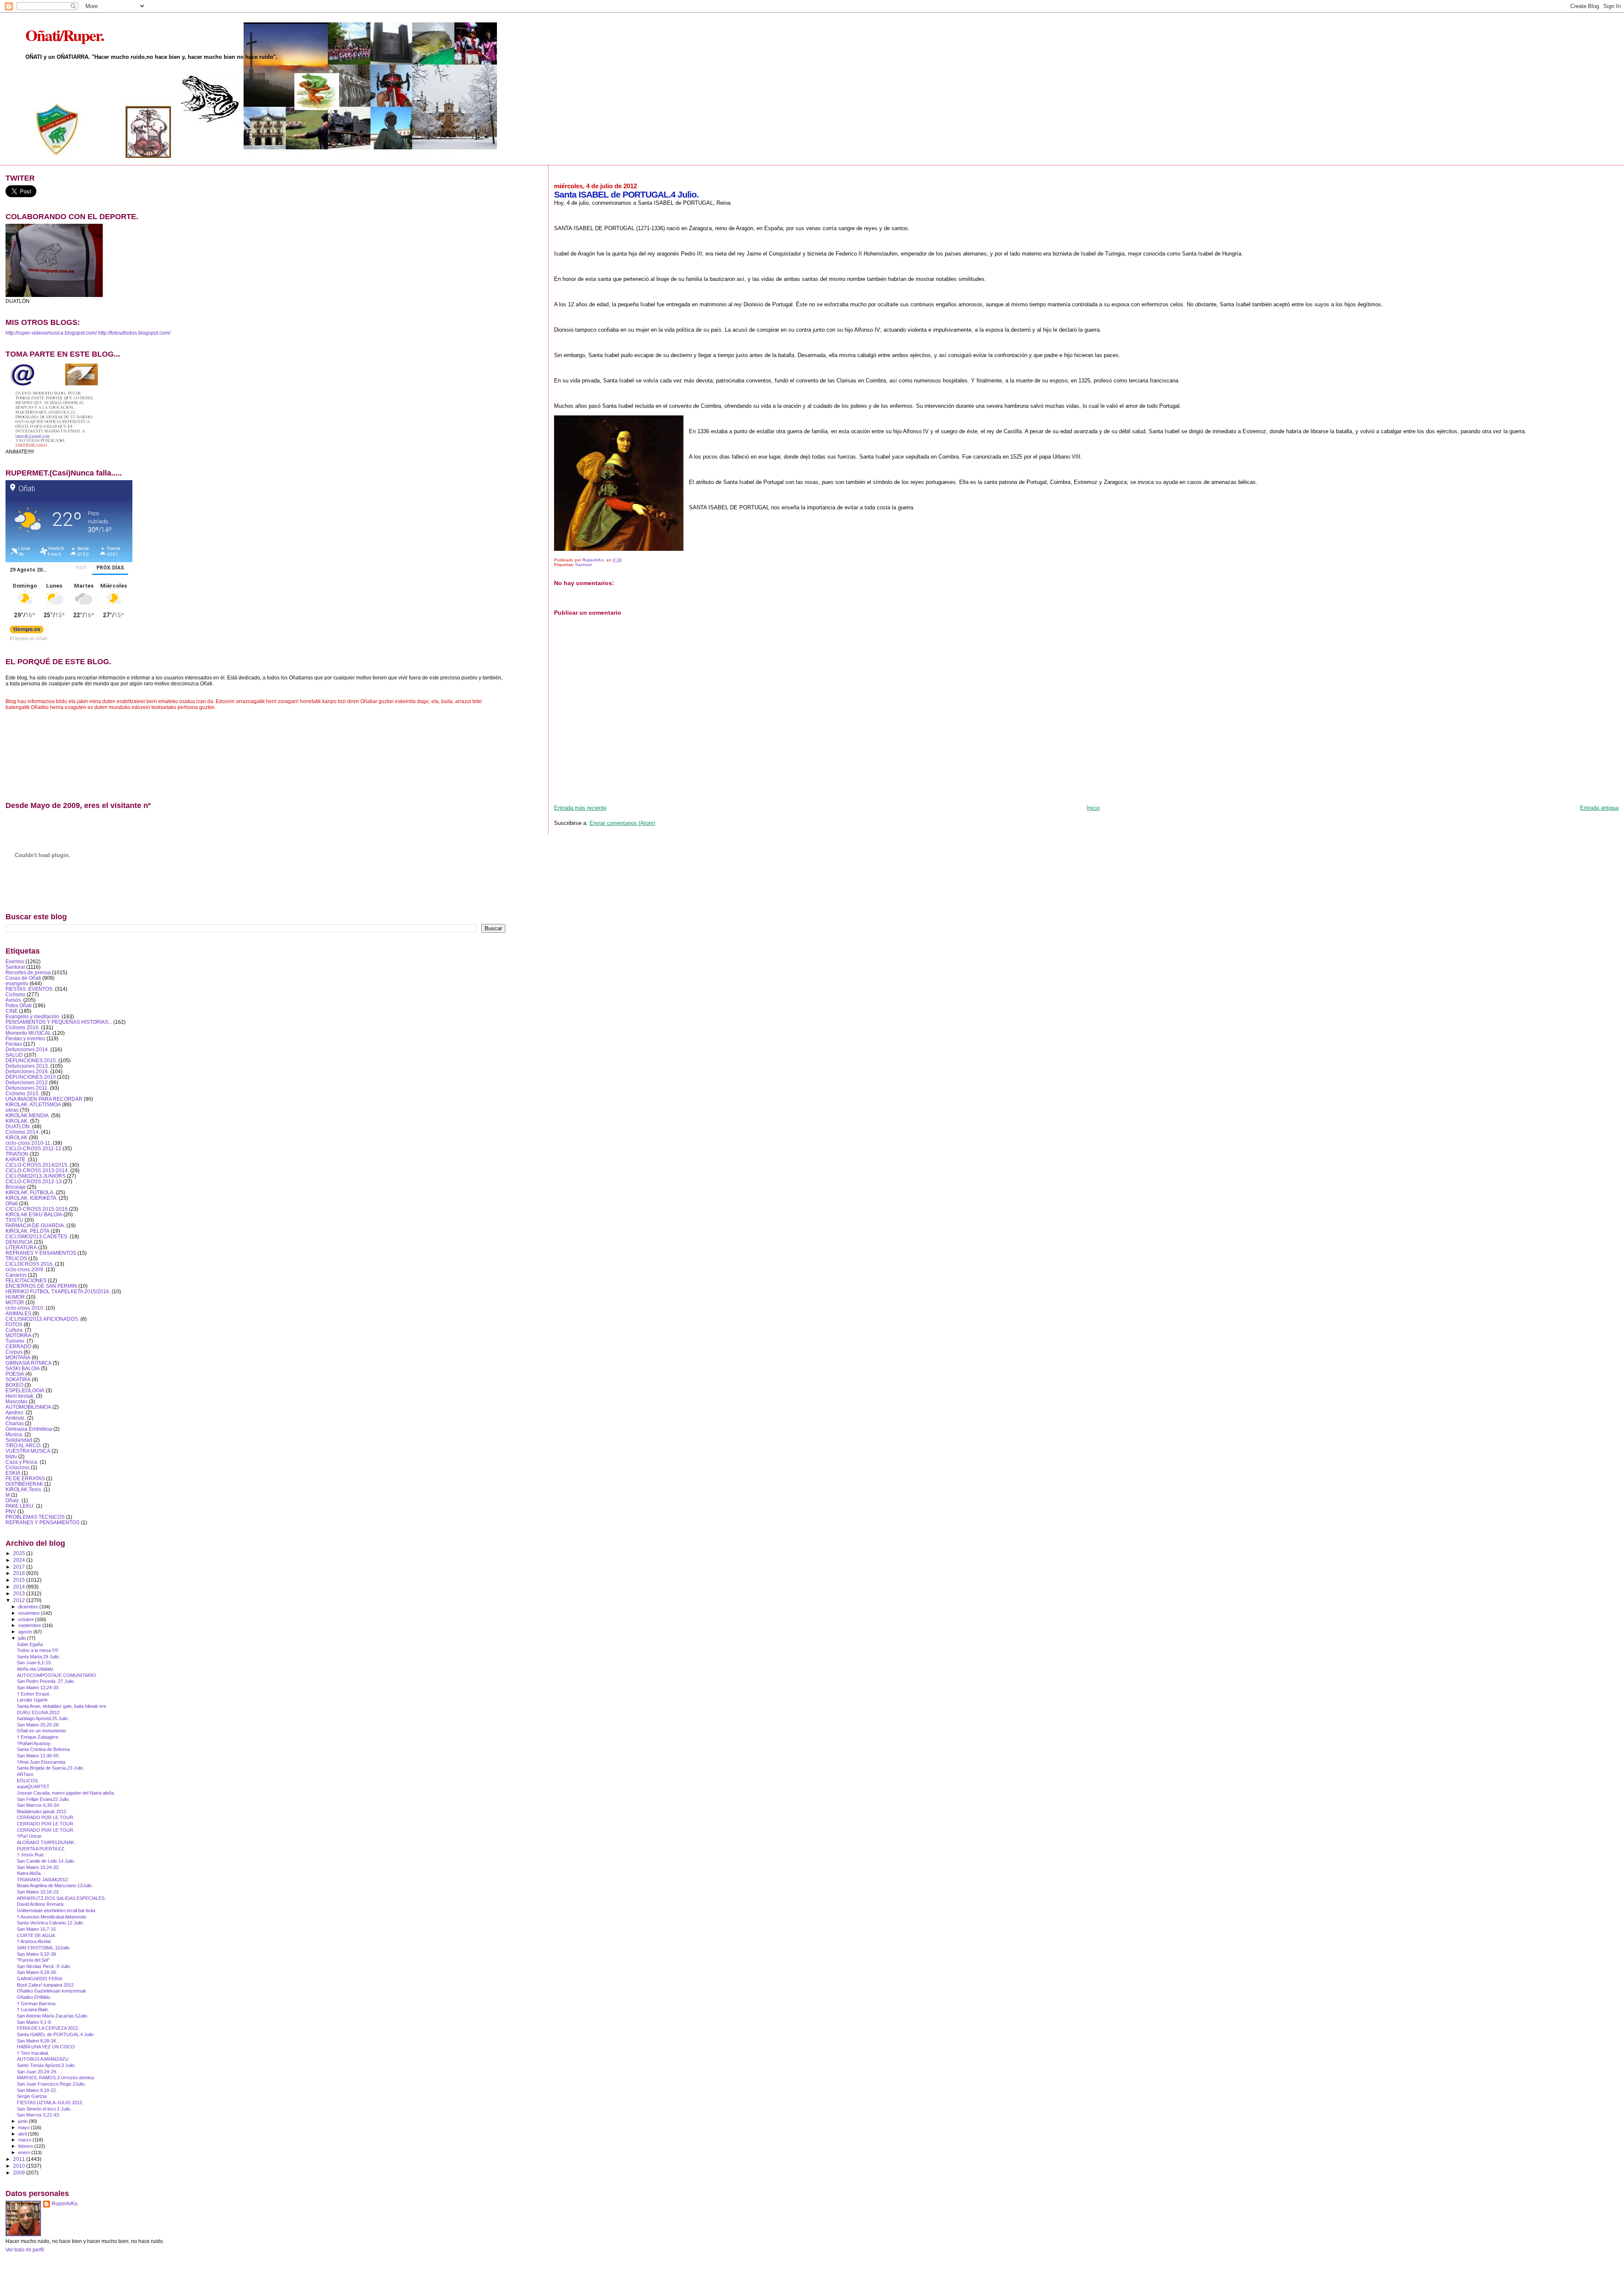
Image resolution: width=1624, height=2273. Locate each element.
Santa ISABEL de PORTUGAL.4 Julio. (56, 2034)
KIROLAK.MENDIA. (28, 1115)
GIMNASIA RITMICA (29, 1363)
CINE (12, 1011)
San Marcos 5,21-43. (38, 2115)
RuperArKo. (65, 2204)
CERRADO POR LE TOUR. (46, 1817)
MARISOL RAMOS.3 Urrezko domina (55, 2078)
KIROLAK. (17, 1121)
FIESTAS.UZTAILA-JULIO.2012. (50, 2103)
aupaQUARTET (33, 1787)
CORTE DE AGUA (36, 1935)
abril (23, 2134)
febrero (26, 2146)
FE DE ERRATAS (25, 1478)
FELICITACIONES (26, 1280)
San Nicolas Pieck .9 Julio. (44, 1966)
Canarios (16, 1275)
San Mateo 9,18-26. (37, 1972)
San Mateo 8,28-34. (37, 2041)
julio (23, 1638)
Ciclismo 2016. (23, 1027)
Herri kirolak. (20, 1396)
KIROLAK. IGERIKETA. (32, 1198)
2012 (20, 1600)
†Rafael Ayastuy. (34, 1743)
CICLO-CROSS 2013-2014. (37, 1170)
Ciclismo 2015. (23, 1093)
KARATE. (16, 1159)
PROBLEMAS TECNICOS (35, 1517)
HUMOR (15, 1297)
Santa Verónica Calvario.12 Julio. (51, 1923)
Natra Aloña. (29, 1873)
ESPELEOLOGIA (25, 1390)
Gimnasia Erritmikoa (29, 1429)
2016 (20, 1573)
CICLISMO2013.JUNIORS (36, 1176)
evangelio (17, 983)
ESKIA (13, 1473)
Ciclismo (15, 994)
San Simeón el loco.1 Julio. (44, 2109)
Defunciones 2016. (27, 1071)
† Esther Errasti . (34, 1694)
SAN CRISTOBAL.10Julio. (44, 1948)
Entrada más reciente (580, 808)
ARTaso (25, 1774)
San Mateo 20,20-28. (38, 1725)
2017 (20, 1567)
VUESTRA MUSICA (28, 1451)
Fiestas (14, 1044)
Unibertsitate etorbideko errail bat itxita (56, 1910)
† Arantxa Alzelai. (34, 1941)
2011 (20, 2159)
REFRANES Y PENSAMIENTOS (43, 1522)
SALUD (14, 1055)
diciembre (29, 1607)
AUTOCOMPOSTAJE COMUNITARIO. (57, 1675)
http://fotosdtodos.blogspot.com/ (134, 333)
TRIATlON (17, 1154)
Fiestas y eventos (25, 1038)
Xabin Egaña (30, 1644)
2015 (20, 1580)
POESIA (15, 1374)
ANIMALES (18, 1313)
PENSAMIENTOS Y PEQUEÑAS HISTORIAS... (59, 1022)
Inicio (1093, 808)
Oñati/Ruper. (64, 35)
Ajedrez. (15, 1412)
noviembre (30, 1613)
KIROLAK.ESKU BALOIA (34, 1214)
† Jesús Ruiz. (31, 1855)
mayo (25, 2127)
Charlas (15, 1423)
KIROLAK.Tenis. (24, 1489)
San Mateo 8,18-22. (37, 2090)
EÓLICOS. (28, 1781)
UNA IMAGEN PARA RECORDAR (44, 1099)
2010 (20, 2166)
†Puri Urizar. (30, 1836)
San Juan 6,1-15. (34, 1663)
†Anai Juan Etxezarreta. (42, 1762)
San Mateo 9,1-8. (34, 2022)
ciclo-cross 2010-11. (29, 1143)
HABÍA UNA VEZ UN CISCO (46, 2047)
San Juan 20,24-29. (37, 2072)
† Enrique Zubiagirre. (38, 1737)
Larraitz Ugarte (32, 1700)
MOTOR (15, 1302)
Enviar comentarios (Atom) (622, 823)
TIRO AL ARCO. (23, 1445)
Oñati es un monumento (41, 1731)
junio (23, 2121)
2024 (20, 1560)
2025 (20, 1553)
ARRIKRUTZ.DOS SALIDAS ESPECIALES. (61, 1898)
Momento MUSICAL (28, 1033)
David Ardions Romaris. (41, 1904)
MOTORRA (18, 1335)
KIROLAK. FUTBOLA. (30, 1192)
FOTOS (14, 1324)
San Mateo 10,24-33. (38, 1867)
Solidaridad (19, 1440)
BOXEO (14, 1385)
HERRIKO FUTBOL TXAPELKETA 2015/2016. (58, 1291)
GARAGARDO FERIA (40, 1979)
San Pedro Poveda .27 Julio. (46, 1681)
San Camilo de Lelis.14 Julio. (46, 1861)
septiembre (30, 1625)
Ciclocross (18, 1467)
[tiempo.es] (27, 631)
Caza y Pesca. (22, 1462)
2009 (20, 2173)
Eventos (15, 961)
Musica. (14, 1434)
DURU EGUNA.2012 (38, 1712)
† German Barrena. (37, 2004)
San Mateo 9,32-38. (37, 1954)
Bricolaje (16, 1187)
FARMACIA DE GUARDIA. (35, 1225)
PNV (11, 1511)
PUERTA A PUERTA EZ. (41, 1849)
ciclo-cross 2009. (25, 1269)
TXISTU (14, 1220)
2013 (20, 1593)
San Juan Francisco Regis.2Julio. (51, 2084)
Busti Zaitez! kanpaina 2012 (45, 1985)
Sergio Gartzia (32, 2096)
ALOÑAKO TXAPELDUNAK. (46, 1842)
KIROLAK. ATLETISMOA (33, 1104)
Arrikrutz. (16, 1418)
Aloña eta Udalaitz (35, 1669)
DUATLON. (18, 1126)
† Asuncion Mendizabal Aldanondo (52, 1917)
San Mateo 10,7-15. (37, 1929)
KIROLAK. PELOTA (27, 1231)
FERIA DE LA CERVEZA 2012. (48, 2028)
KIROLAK (16, 1137)
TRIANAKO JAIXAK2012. (43, 1880)
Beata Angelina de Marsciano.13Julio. (55, 1885)
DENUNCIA (19, 1242)
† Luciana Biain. (33, 2009)
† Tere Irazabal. (33, 2053)
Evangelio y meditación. (33, 1016)
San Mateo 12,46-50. (38, 1756)
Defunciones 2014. (27, 1049)
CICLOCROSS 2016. (30, 1264)
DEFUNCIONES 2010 (31, 1077)
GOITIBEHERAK (24, 1484)
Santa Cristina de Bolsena (43, 1749)
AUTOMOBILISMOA (28, 1407)
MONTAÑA (18, 1357)
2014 (20, 1587)
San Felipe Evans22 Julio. (43, 1799)
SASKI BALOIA (23, 1368)
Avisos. (14, 1000)
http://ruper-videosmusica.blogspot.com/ (51, 333)
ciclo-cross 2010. (25, 1308)
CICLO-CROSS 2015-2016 (37, 1209)
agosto (26, 1632)
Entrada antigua (1599, 808)
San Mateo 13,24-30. (38, 1688)
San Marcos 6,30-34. (38, 1805)
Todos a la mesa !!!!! (38, 1650)
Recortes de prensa (28, 972)
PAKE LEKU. (20, 1506)
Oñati (12, 1203)
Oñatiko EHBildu (34, 1997)
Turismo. (15, 1341)
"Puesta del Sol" (33, 1960)
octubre (27, 1619)
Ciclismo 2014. (23, 1132)
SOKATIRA (18, 1379)
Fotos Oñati (19, 1005)
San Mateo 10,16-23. (38, 1892)
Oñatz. (13, 1500)
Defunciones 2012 (27, 1082)
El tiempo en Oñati (28, 638)
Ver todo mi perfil (25, 2250)
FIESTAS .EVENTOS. (30, 989)
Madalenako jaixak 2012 (42, 1811)
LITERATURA (21, 1247)
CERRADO (18, 1346)
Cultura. (15, 1330)
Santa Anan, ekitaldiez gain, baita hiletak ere (62, 1706)
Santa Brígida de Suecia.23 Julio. (51, 1768)
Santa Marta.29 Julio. (38, 1657)
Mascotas (16, 1401)
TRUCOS (16, 1258)
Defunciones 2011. (27, 1088)
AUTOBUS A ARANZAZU (43, 2059)
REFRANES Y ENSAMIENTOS (41, 1253)
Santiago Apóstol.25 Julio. (43, 1718)
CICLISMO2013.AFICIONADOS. (42, 1319)
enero (25, 2152)
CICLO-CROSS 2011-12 (33, 1148)
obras (12, 1110)
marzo (25, 2140)
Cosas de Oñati (23, 978)
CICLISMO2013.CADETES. (37, 1236)
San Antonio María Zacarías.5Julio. (53, 2016)
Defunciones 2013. (27, 1066)
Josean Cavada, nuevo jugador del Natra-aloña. (66, 1793)
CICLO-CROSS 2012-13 (34, 1181)
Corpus (14, 1352)
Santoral (583, 565)
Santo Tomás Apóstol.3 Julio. (46, 2065)
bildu (11, 1456)
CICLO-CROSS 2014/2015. (37, 1165)
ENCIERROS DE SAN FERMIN (41, 1286)
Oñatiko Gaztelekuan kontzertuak (52, 1991)
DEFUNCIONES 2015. (31, 1060)
